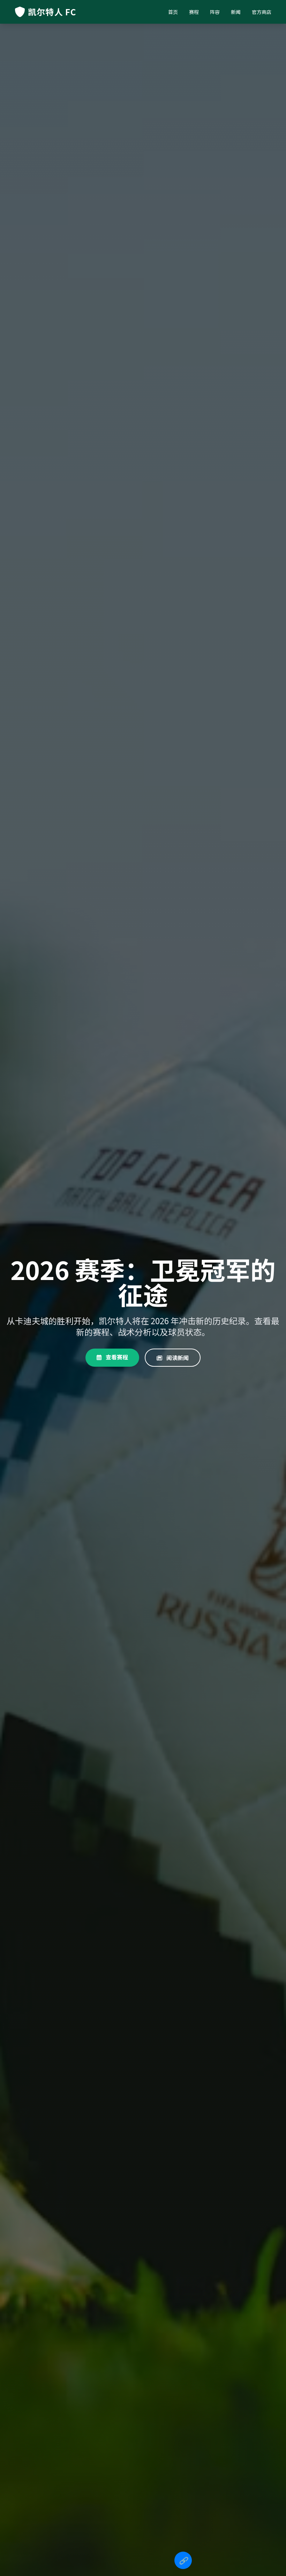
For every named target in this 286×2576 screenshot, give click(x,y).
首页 (173, 12)
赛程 (194, 12)
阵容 (215, 12)
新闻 (236, 12)
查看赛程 (116, 1357)
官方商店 (262, 12)
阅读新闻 (177, 1358)
